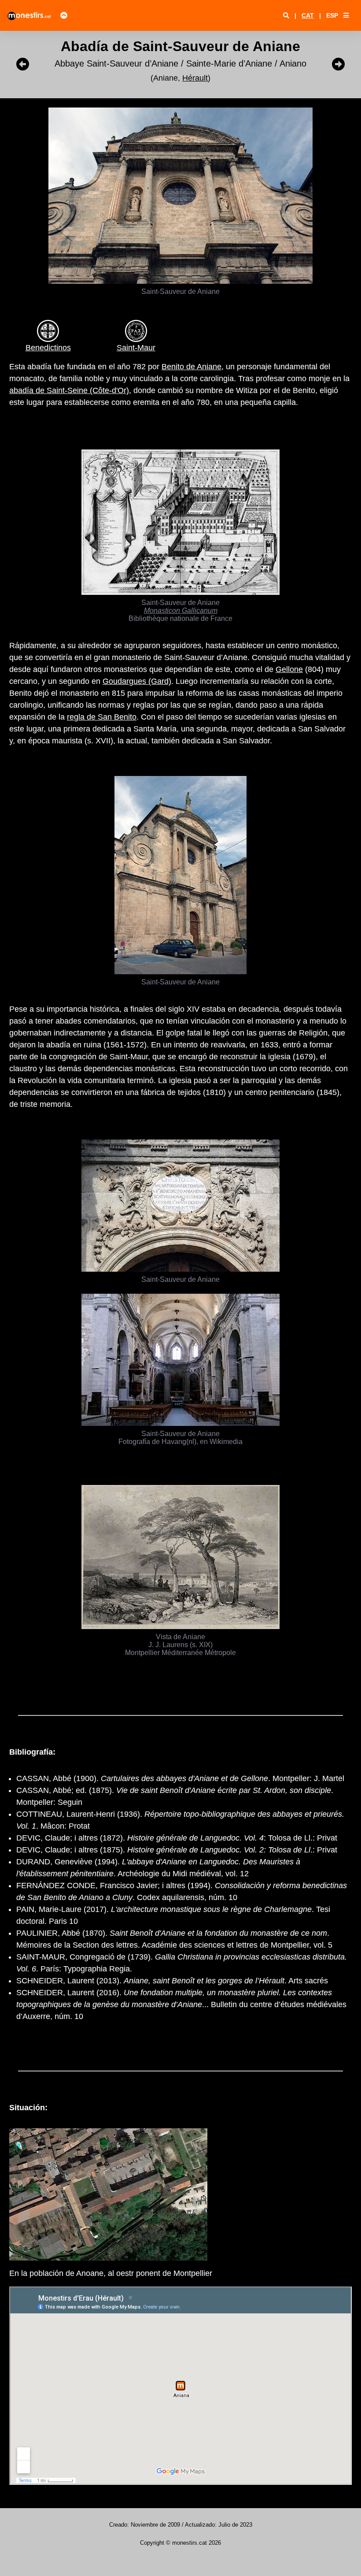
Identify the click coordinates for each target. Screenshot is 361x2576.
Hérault (195, 78)
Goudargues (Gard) (137, 681)
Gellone (289, 669)
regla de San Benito (102, 717)
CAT (308, 15)
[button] (346, 15)
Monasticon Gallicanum (181, 610)
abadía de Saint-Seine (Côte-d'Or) (69, 390)
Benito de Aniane (192, 367)
